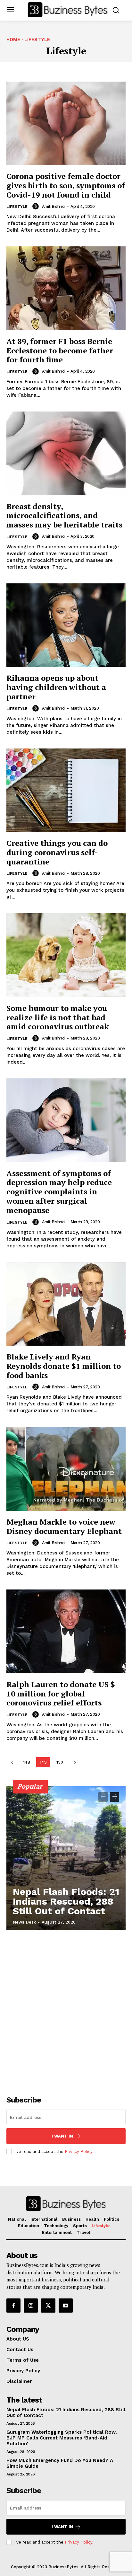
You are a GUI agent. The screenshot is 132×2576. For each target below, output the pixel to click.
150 (60, 1762)
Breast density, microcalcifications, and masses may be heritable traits (64, 516)
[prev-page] (12, 1762)
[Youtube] (66, 2306)
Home (13, 40)
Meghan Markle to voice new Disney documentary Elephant (64, 1526)
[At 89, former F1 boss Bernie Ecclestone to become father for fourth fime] (66, 288)
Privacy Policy (78, 2151)
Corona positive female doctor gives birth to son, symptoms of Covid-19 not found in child (66, 185)
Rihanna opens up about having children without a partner (56, 687)
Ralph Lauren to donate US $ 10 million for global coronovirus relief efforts (61, 1694)
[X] (48, 2306)
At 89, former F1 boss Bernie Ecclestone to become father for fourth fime (60, 350)
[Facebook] (13, 2306)
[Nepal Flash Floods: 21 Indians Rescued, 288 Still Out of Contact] (66, 1858)
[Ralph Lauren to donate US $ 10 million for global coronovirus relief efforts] (66, 1631)
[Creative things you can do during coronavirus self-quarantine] (66, 790)
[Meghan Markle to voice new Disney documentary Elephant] (66, 1469)
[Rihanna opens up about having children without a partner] (66, 625)
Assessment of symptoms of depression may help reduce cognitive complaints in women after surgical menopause (59, 1192)
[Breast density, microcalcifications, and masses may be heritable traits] (66, 453)
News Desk (24, 1922)
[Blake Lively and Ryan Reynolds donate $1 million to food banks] (66, 1304)
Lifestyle (17, 207)
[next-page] (74, 1762)
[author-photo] (37, 206)
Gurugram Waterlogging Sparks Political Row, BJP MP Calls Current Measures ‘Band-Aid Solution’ (62, 2438)
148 (27, 1762)
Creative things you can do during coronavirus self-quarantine (57, 852)
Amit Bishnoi (54, 206)
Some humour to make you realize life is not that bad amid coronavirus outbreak (58, 1017)
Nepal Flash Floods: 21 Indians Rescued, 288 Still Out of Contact (66, 1901)
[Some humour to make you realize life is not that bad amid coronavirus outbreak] (66, 955)
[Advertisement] (66, 2009)
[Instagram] (31, 2306)
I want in (62, 2136)
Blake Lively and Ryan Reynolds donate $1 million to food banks (64, 1366)
